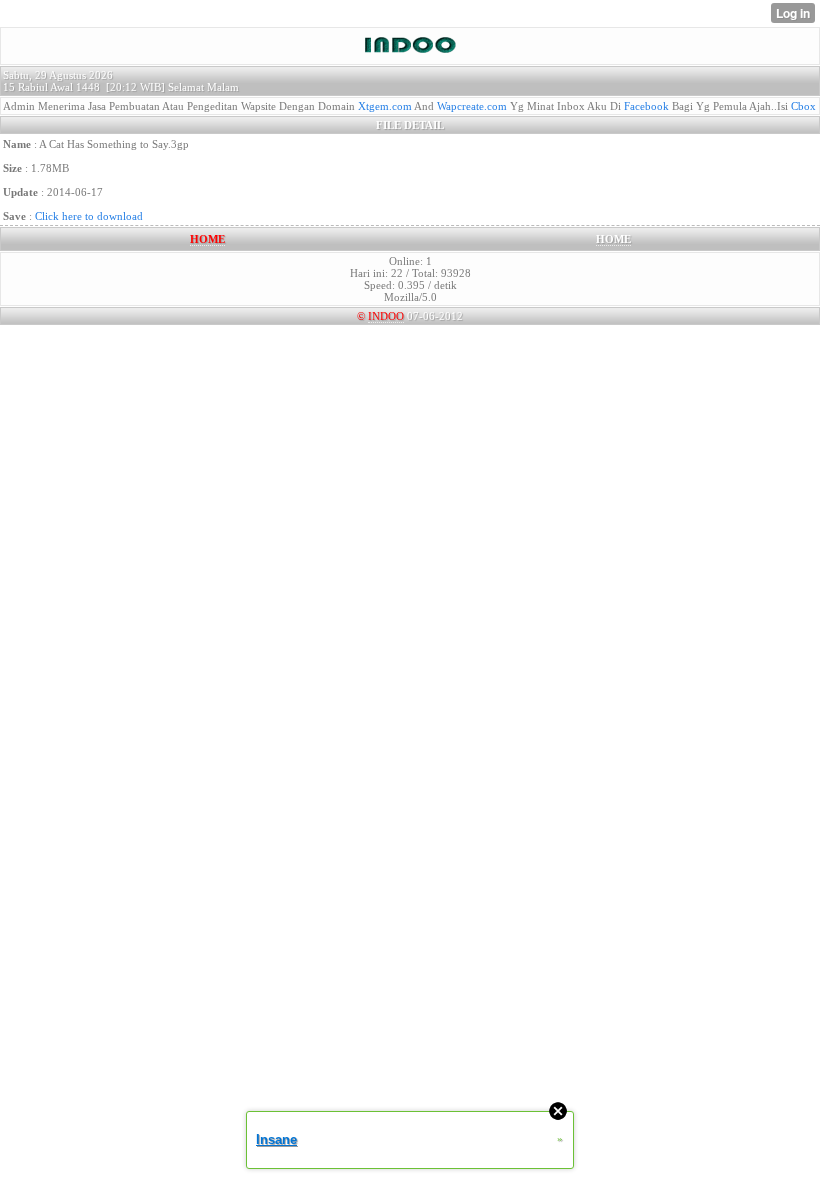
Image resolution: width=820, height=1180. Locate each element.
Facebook (646, 106)
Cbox (803, 106)
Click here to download (89, 216)
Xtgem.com (385, 106)
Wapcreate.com (472, 106)
